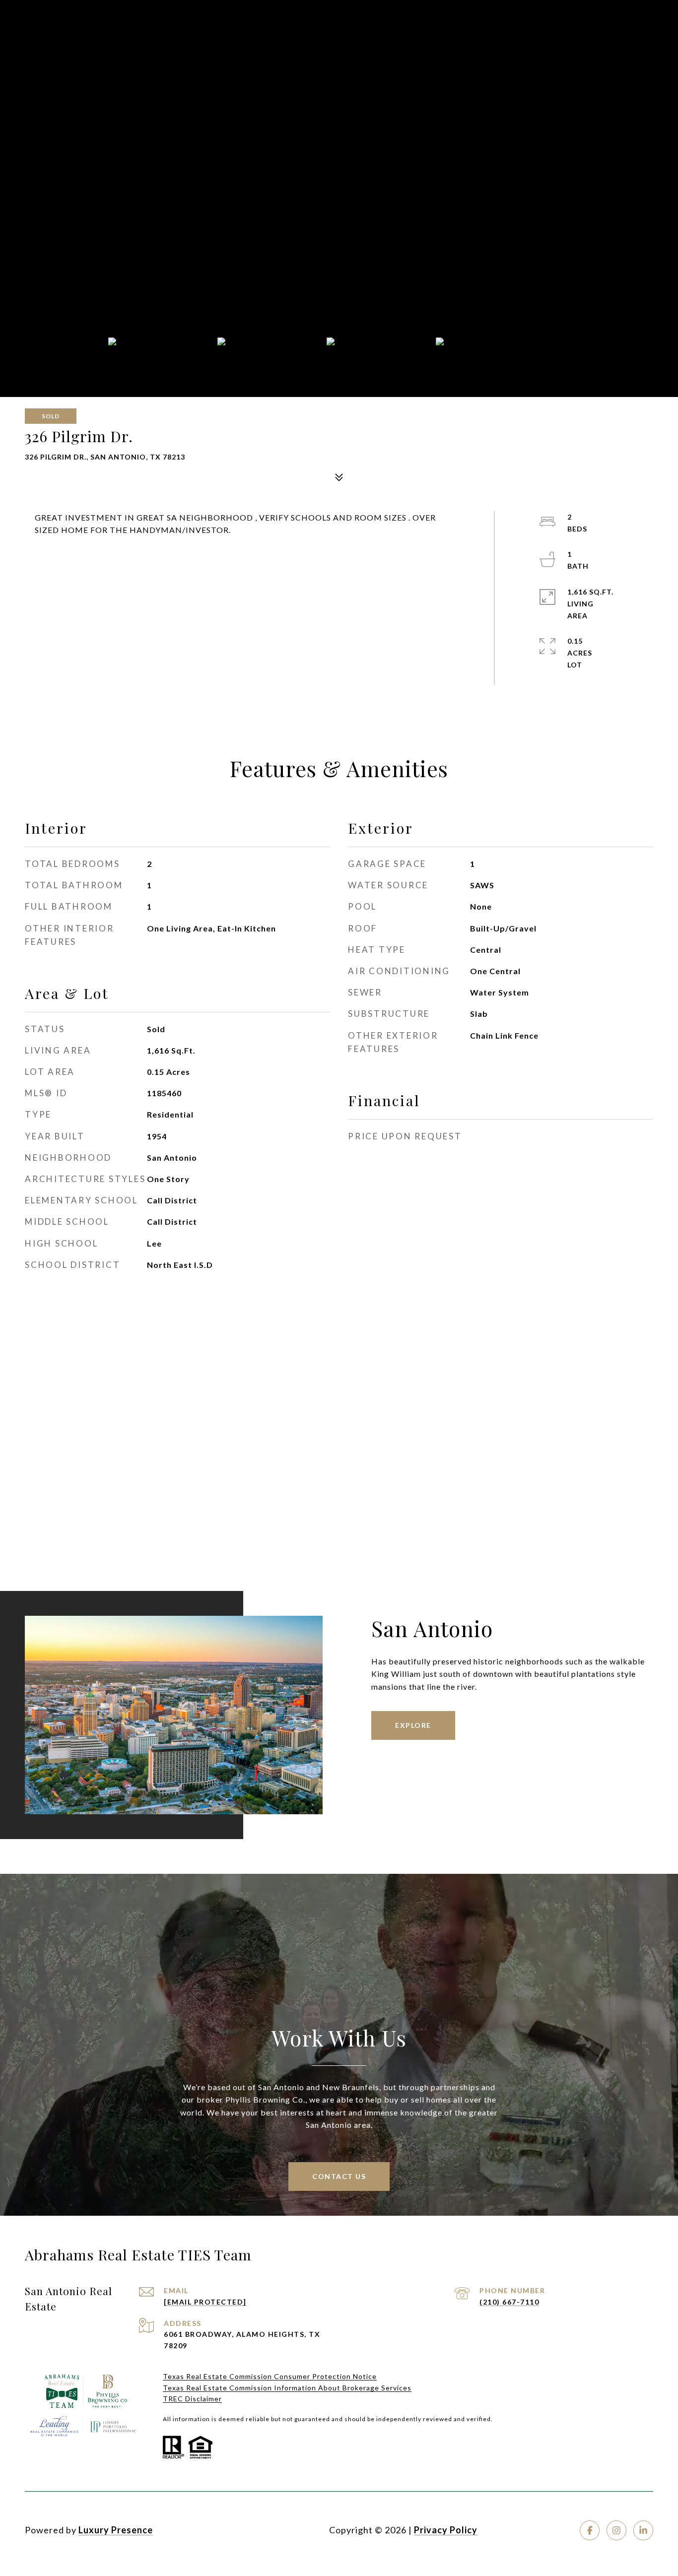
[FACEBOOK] (590, 2530)
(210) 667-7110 (509, 2302)
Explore (413, 1725)
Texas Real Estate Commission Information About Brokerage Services (287, 2388)
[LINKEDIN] (643, 2530)
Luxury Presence (116, 2530)
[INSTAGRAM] (616, 2530)
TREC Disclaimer (192, 2399)
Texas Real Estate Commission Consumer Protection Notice (270, 2376)
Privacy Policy (446, 2530)
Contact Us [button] (339, 2176)
